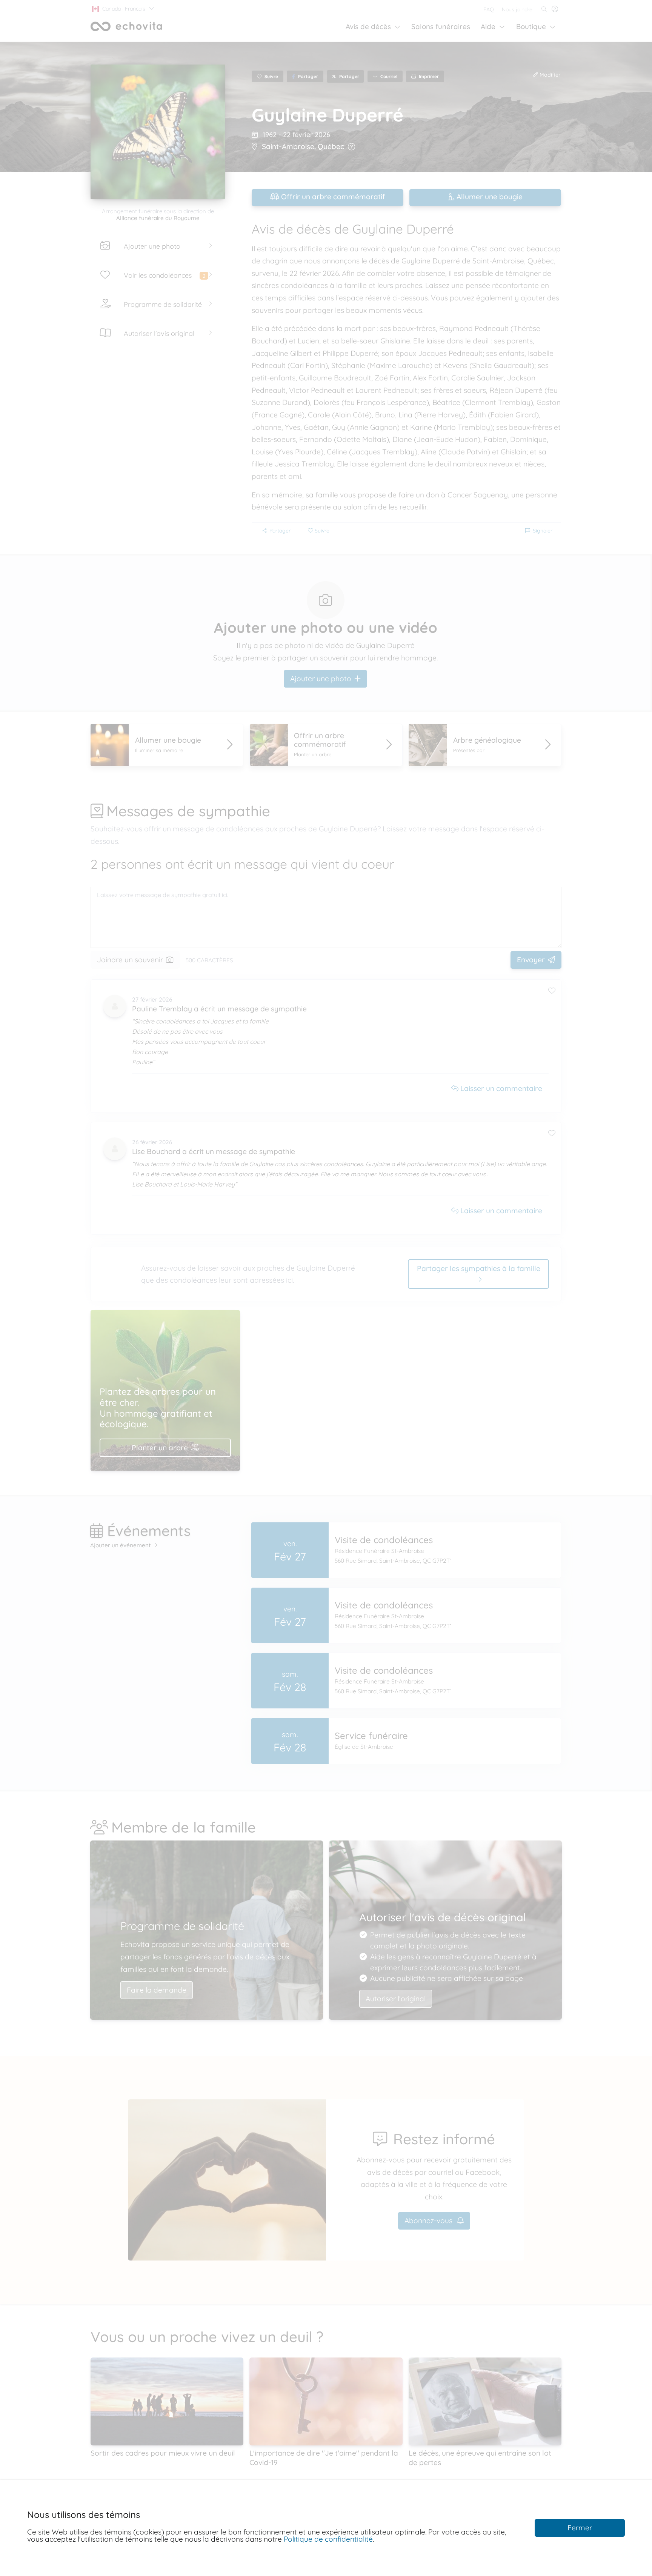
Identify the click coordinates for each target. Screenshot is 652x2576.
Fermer (580, 2528)
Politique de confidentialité (328, 2539)
